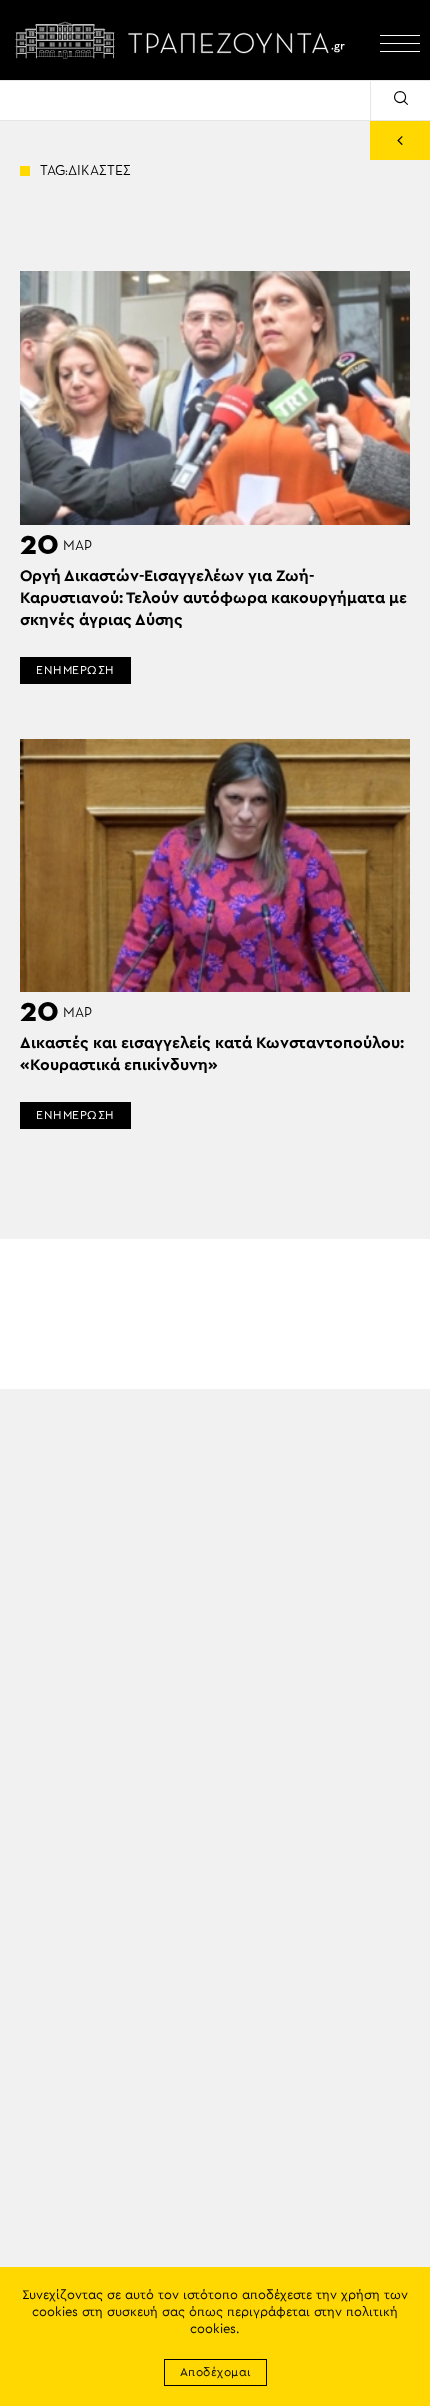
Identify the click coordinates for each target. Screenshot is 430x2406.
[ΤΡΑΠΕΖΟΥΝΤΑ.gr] (185, 40)
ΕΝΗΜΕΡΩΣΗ (75, 670)
